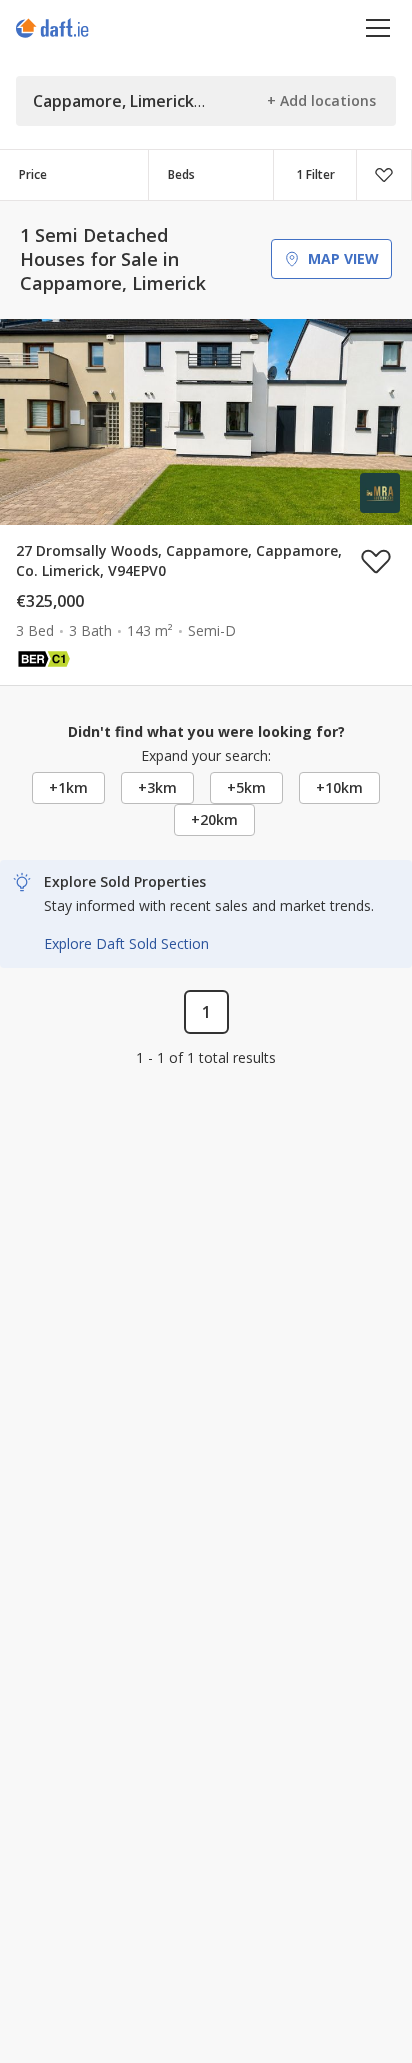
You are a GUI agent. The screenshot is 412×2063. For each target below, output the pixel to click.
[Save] (384, 175)
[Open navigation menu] (378, 27)
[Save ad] (376, 561)
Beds (181, 174)
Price (33, 174)
